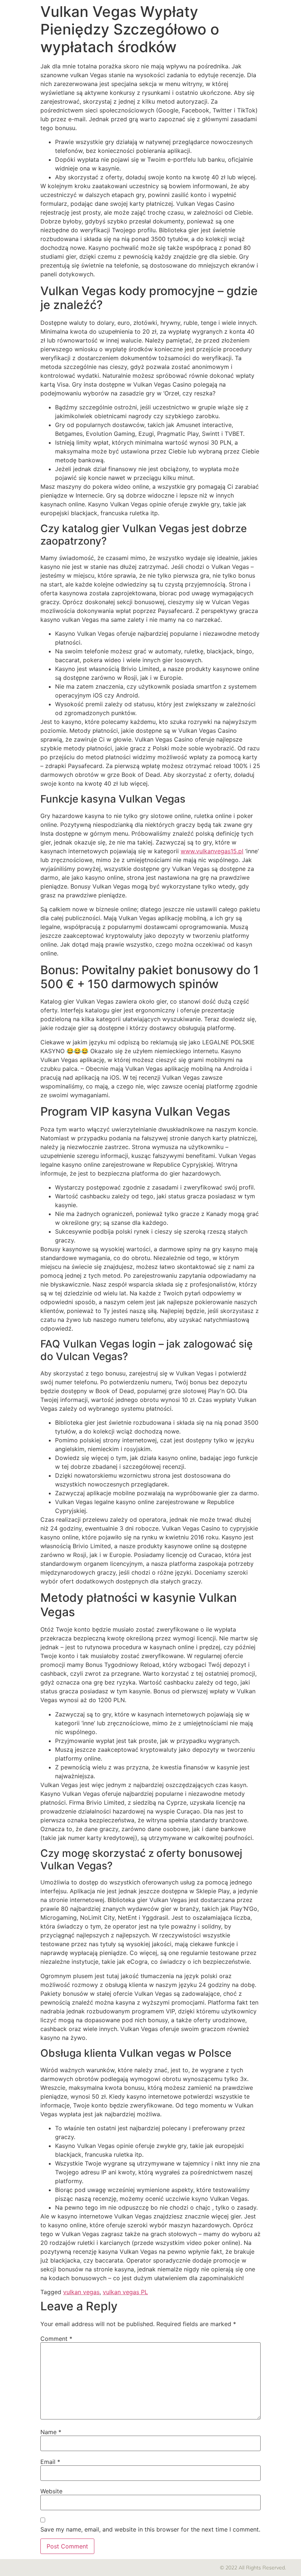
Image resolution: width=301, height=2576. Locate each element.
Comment (56, 2339)
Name (51, 2432)
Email (50, 2462)
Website (51, 2491)
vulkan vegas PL (125, 2292)
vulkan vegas (81, 2292)
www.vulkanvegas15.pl (212, 851)
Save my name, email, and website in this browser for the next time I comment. (150, 2529)
